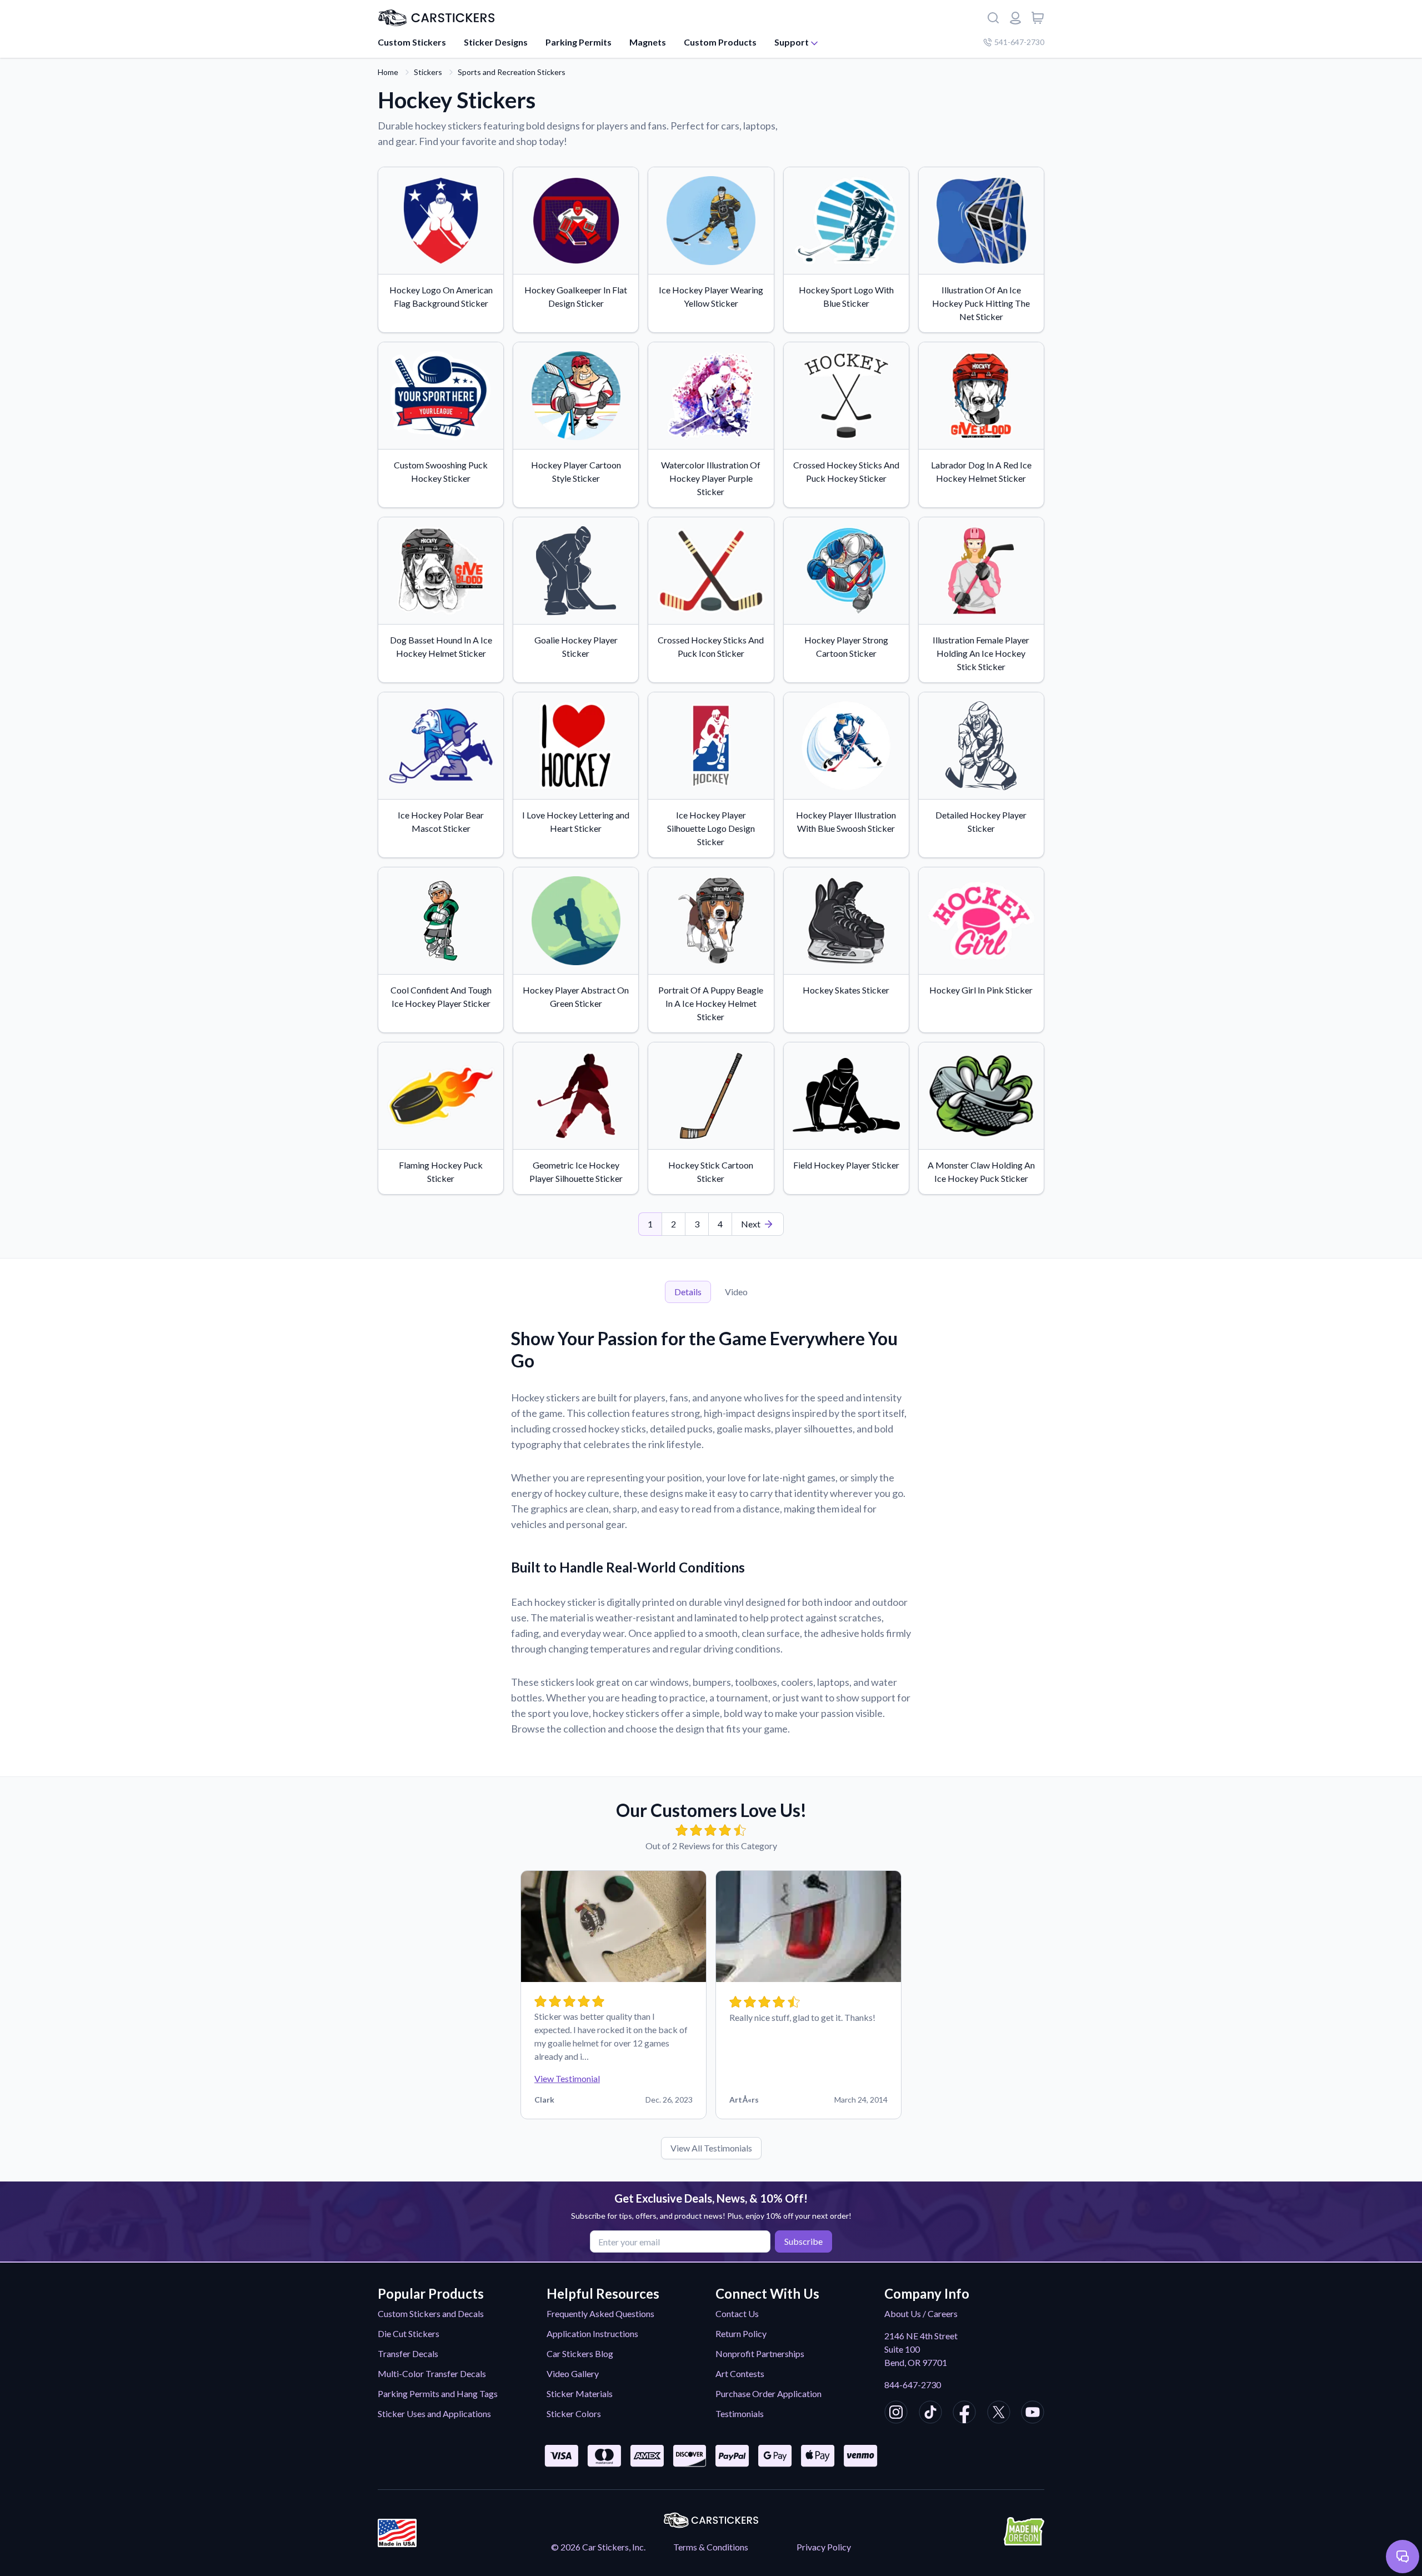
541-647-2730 (1019, 42)
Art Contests (740, 2373)
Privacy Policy (824, 2547)
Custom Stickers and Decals (431, 2313)
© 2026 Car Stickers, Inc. (598, 2547)
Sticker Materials (580, 2393)
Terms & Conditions (711, 2547)
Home (388, 72)
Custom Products (720, 42)
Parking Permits (579, 42)
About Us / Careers (921, 2313)
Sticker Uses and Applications (434, 2413)
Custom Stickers (412, 42)
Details (688, 1292)
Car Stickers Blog (580, 2353)
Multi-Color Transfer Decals (432, 2373)
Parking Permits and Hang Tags (438, 2393)
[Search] (993, 18)
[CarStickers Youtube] (1033, 2414)
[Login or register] (1015, 18)
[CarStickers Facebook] (964, 2414)
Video (736, 1292)
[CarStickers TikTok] (930, 2414)
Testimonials (740, 2413)
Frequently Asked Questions (600, 2313)
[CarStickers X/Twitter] (999, 2414)
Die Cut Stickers (409, 2333)
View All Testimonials (711, 2148)
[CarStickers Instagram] (896, 2414)
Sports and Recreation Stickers (512, 72)
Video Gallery (573, 2373)
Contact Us (737, 2313)
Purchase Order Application (768, 2393)
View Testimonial (567, 2078)
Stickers (428, 72)
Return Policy (741, 2333)
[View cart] (1038, 18)
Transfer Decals (408, 2353)
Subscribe (803, 2241)
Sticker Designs (496, 42)
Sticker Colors (574, 2413)
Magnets (648, 42)
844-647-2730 (913, 2385)
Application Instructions (592, 2333)
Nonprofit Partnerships (760, 2353)
